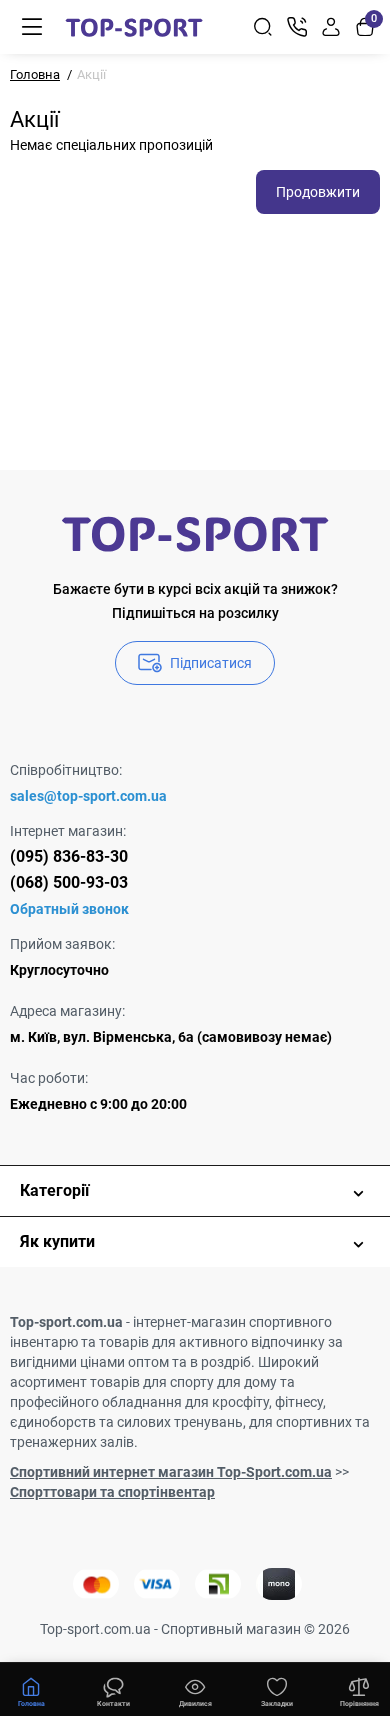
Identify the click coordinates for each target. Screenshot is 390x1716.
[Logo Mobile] (134, 27)
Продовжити (318, 192)
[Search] (263, 27)
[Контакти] (297, 27)
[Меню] (32, 27)
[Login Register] (331, 27)
